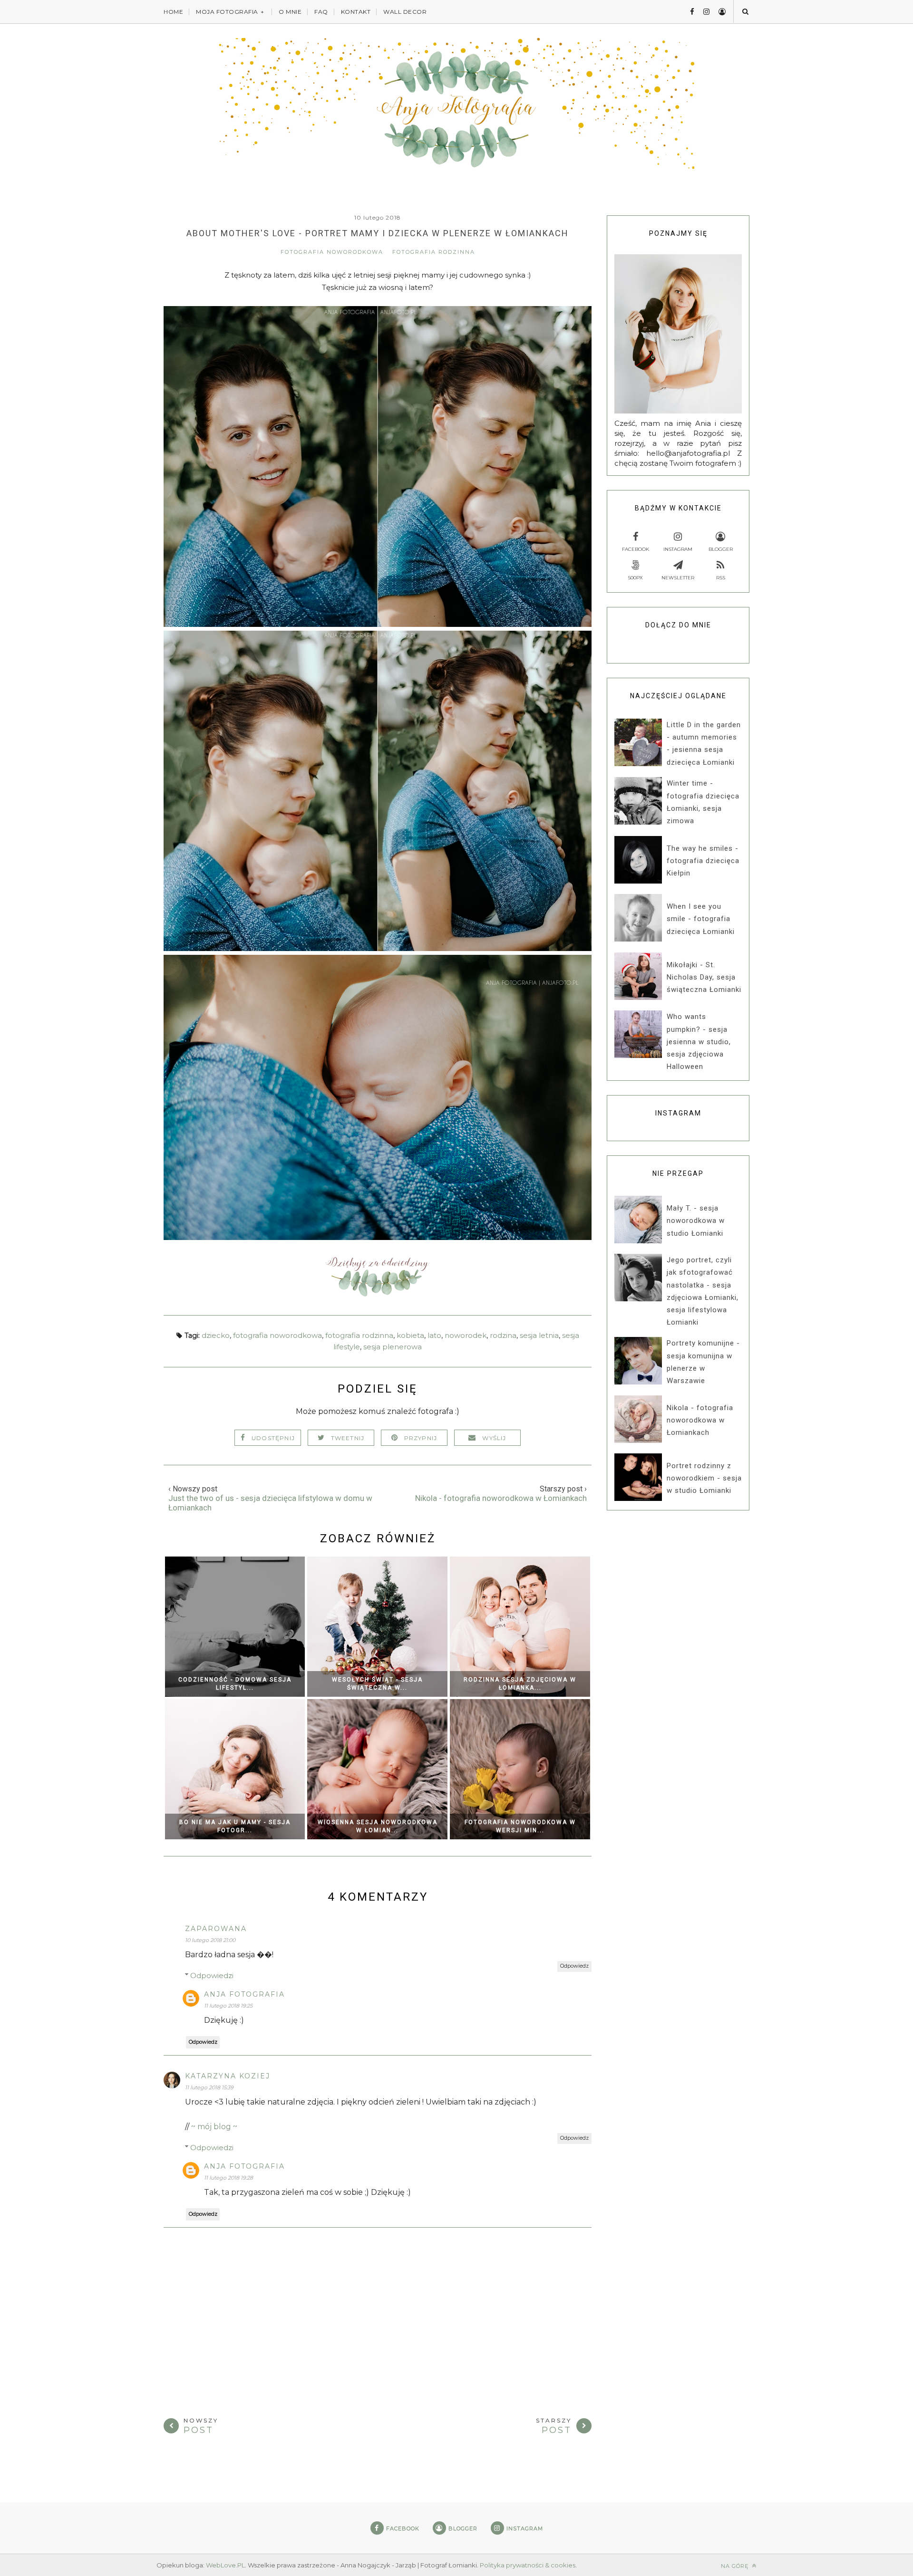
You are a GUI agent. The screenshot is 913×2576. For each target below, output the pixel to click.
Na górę (736, 2566)
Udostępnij (273, 1438)
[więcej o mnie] (378, 1294)
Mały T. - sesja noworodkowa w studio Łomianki (696, 1221)
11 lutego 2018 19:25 (228, 2006)
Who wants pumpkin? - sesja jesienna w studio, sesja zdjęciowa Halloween (699, 1042)
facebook (636, 549)
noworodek (466, 1335)
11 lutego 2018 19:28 (228, 2178)
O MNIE (290, 12)
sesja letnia (539, 1335)
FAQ (321, 12)
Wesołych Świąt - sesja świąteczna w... (377, 1684)
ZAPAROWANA (216, 1929)
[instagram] (703, 12)
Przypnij (421, 1438)
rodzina (503, 1335)
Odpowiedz (574, 1966)
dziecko (216, 1335)
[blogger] (719, 12)
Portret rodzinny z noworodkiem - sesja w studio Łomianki (704, 1478)
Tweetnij (348, 1438)
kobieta (410, 1335)
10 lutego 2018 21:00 (210, 1940)
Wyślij (494, 1438)
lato (434, 1335)
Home (173, 12)
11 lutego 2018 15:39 (209, 2087)
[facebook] (689, 12)
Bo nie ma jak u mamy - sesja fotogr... (235, 1826)
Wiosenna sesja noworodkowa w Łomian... (378, 1826)
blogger (721, 549)
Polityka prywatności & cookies (528, 2565)
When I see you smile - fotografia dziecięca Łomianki (701, 919)
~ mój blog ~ (214, 2127)
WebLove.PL (225, 2565)
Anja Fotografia (244, 1994)
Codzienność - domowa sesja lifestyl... (235, 1684)
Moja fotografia (227, 12)
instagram (678, 549)
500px (636, 578)
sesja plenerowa (393, 1347)
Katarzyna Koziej (228, 2076)
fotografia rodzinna (434, 252)
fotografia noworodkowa (332, 252)
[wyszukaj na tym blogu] (745, 11)
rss (721, 578)
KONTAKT (356, 12)
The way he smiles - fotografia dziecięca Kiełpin (703, 861)
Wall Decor (405, 12)
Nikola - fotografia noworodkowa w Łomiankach (700, 1420)
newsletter (678, 578)
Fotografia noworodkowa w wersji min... (520, 1826)
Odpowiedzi (212, 1975)
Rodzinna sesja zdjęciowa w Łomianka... (520, 1684)
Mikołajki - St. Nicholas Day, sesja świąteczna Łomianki (704, 977)
